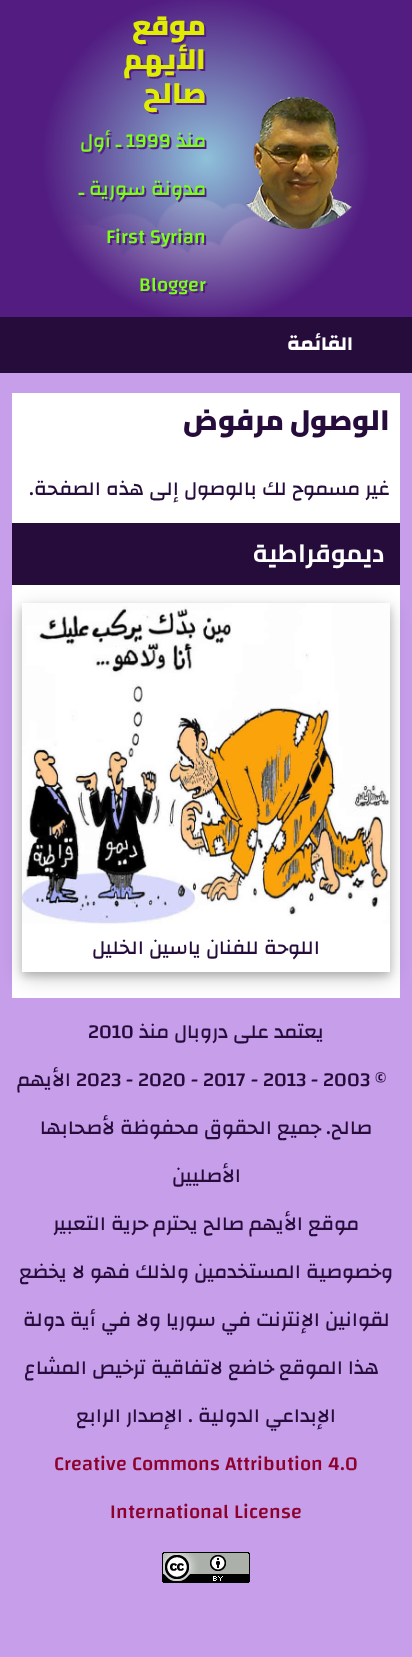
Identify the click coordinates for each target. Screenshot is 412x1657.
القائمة (320, 343)
